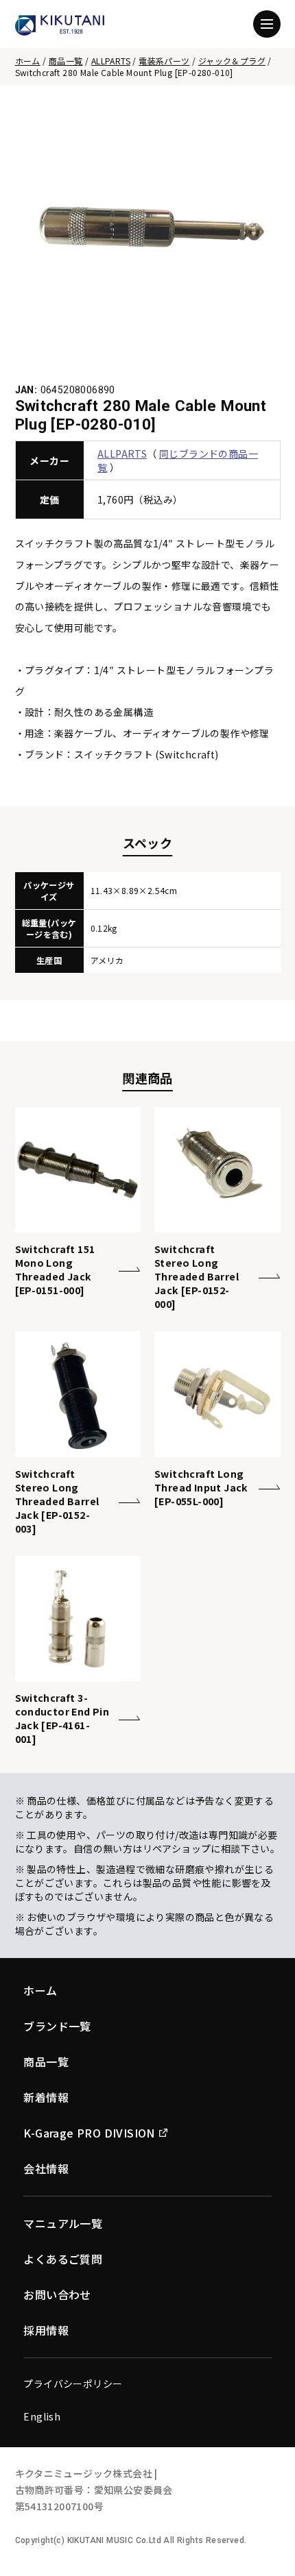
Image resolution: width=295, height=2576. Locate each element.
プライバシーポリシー (73, 2383)
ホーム (28, 61)
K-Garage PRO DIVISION (89, 2133)
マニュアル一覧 (63, 2223)
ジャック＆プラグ (232, 61)
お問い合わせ (57, 2294)
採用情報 (46, 2330)
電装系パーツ (164, 61)
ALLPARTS (111, 61)
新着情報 (46, 2097)
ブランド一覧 (57, 2026)
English (42, 2416)
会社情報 (46, 2168)
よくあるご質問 (63, 2259)
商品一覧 (66, 61)
